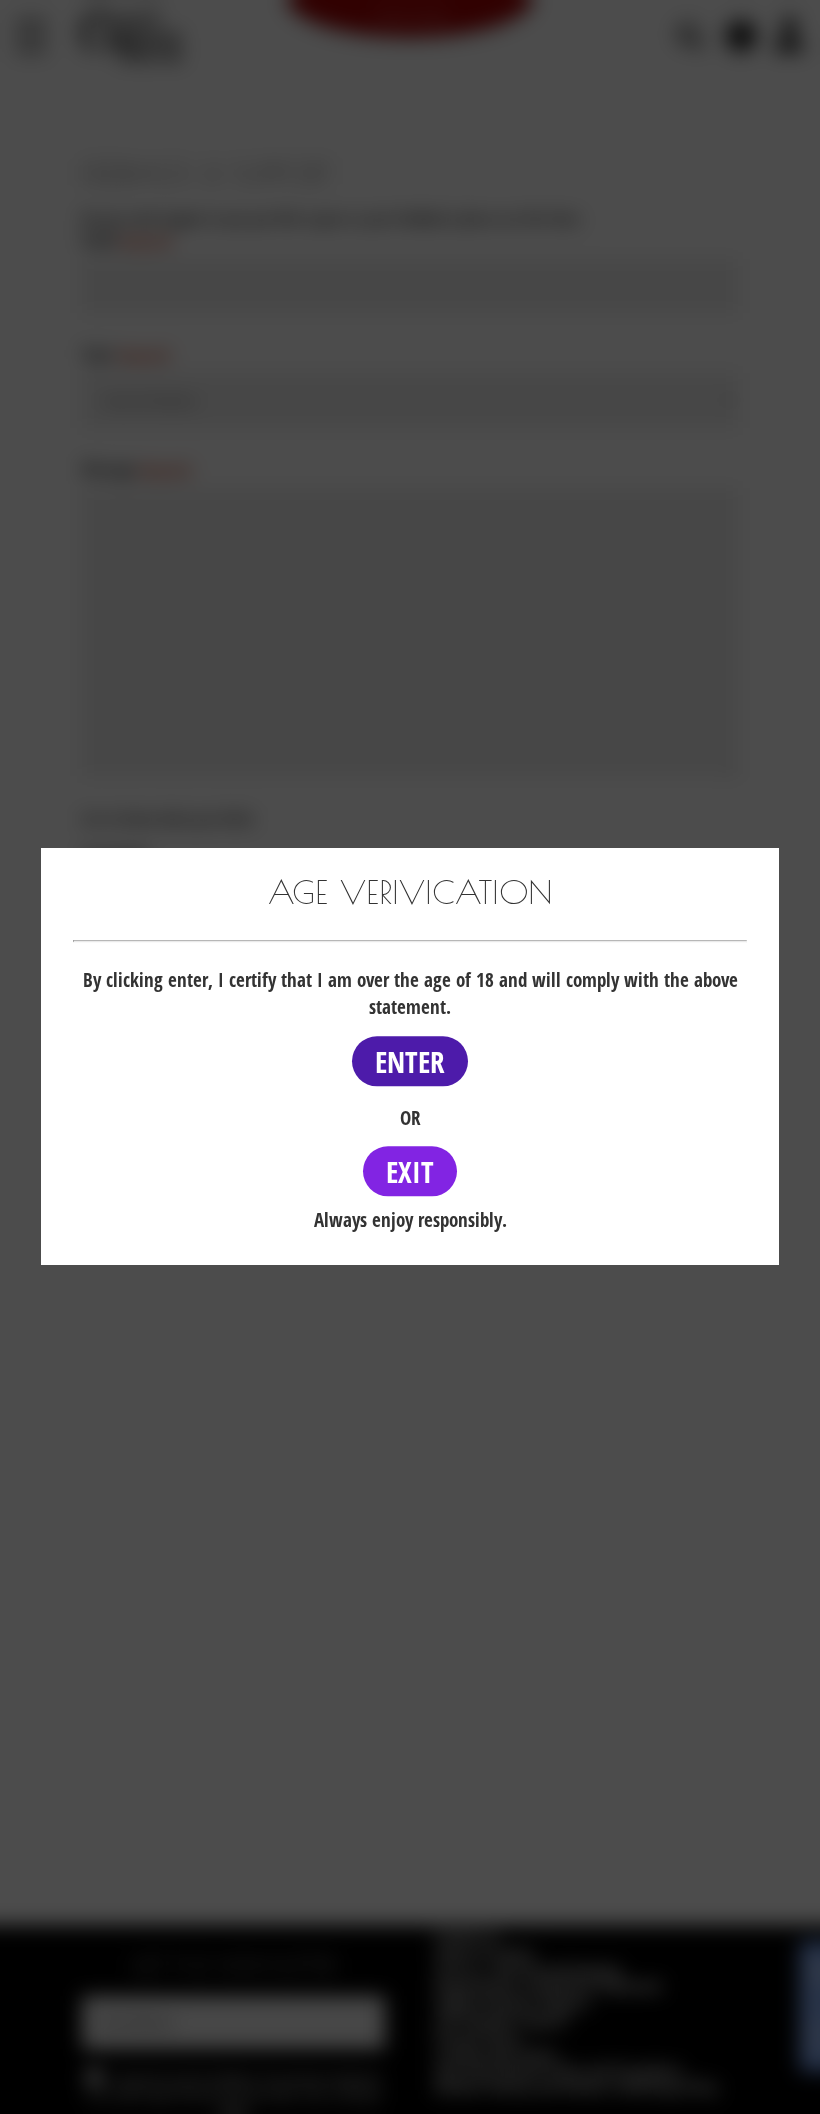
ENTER (410, 1061)
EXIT (410, 1171)
